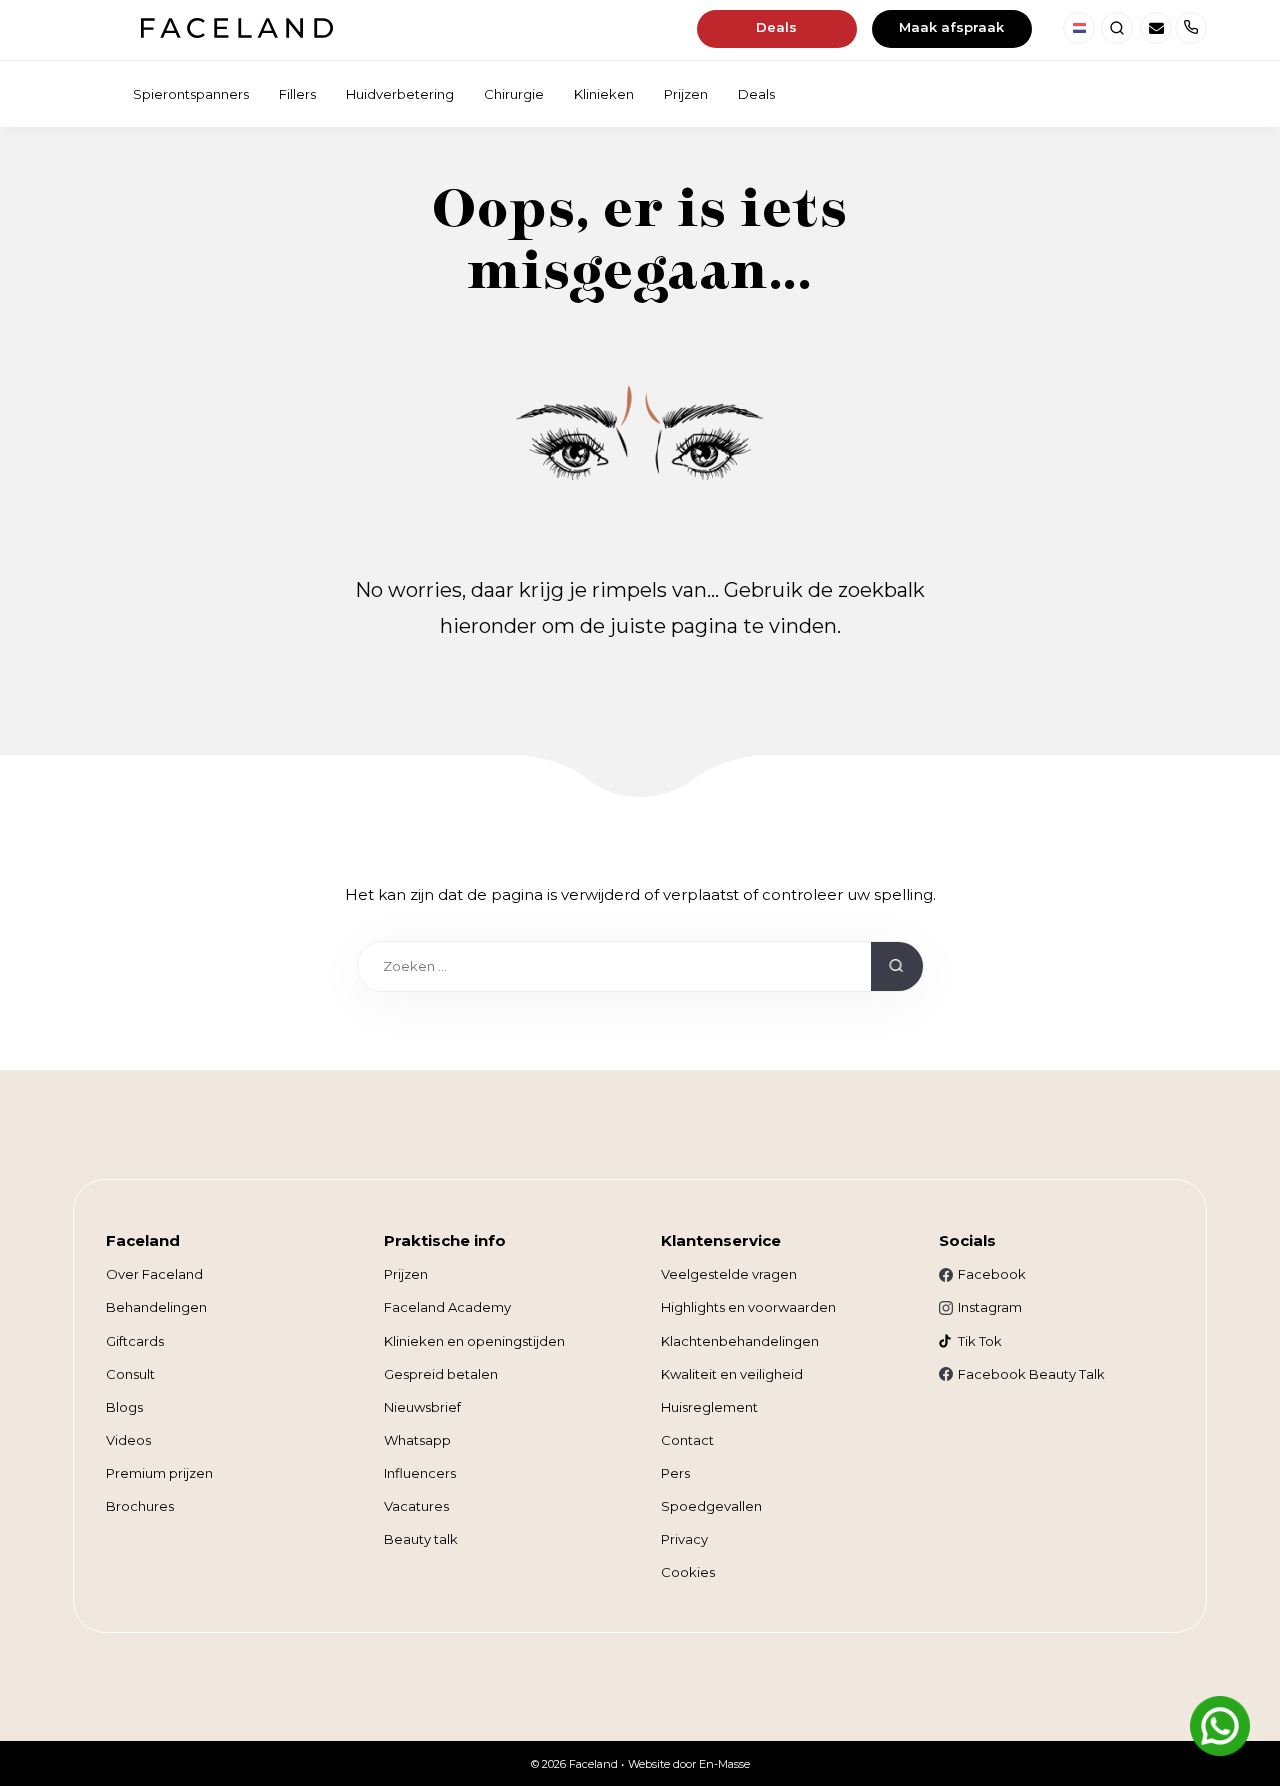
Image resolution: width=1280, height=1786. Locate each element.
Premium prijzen (159, 1473)
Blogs (124, 1407)
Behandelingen (156, 1307)
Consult (130, 1374)
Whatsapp (417, 1440)
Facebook (992, 1274)
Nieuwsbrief (422, 1407)
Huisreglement (709, 1407)
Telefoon (1191, 28)
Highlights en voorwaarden (748, 1307)
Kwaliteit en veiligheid (732, 1374)
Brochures (140, 1506)
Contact (687, 1440)
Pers (675, 1473)
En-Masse (724, 1764)
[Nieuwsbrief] (1156, 28)
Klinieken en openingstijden (474, 1341)
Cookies (688, 1572)
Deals (776, 27)
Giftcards (135, 1341)
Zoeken (1117, 28)
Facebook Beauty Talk (1031, 1374)
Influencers (420, 1473)
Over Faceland (154, 1274)
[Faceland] (236, 32)
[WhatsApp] (1220, 1726)
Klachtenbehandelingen (740, 1341)
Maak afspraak (951, 27)
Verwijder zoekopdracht (845, 971)
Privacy (684, 1539)
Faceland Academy (447, 1307)
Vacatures (416, 1506)
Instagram (990, 1307)
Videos (128, 1440)
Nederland (1079, 28)
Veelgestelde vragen (729, 1274)
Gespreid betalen (441, 1374)
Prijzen (406, 1274)
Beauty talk (421, 1539)
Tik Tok (980, 1341)
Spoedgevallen (711, 1506)
